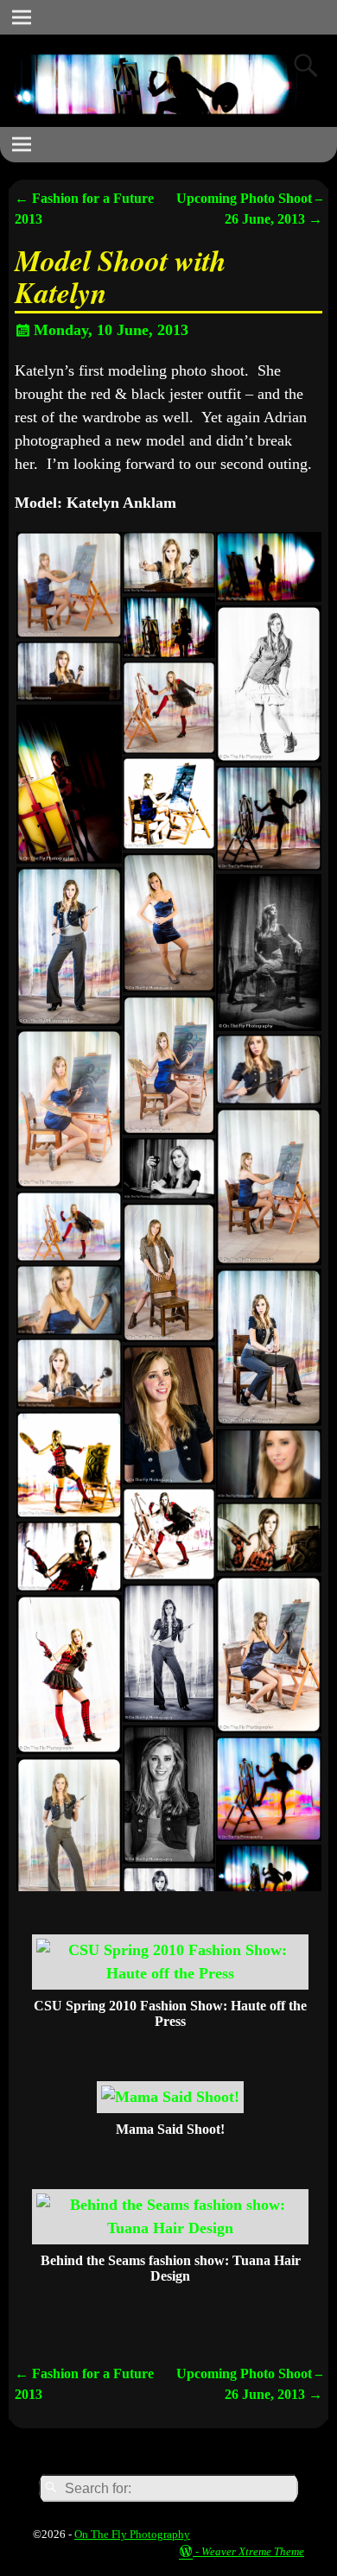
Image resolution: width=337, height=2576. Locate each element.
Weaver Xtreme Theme (253, 2551)
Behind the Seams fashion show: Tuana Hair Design (171, 2268)
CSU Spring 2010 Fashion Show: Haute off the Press (170, 2013)
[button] (68, 585)
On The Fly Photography (132, 2534)
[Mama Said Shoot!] (170, 2097)
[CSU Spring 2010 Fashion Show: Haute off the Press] (170, 1973)
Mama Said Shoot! (170, 2129)
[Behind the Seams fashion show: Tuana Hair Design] (170, 2228)
